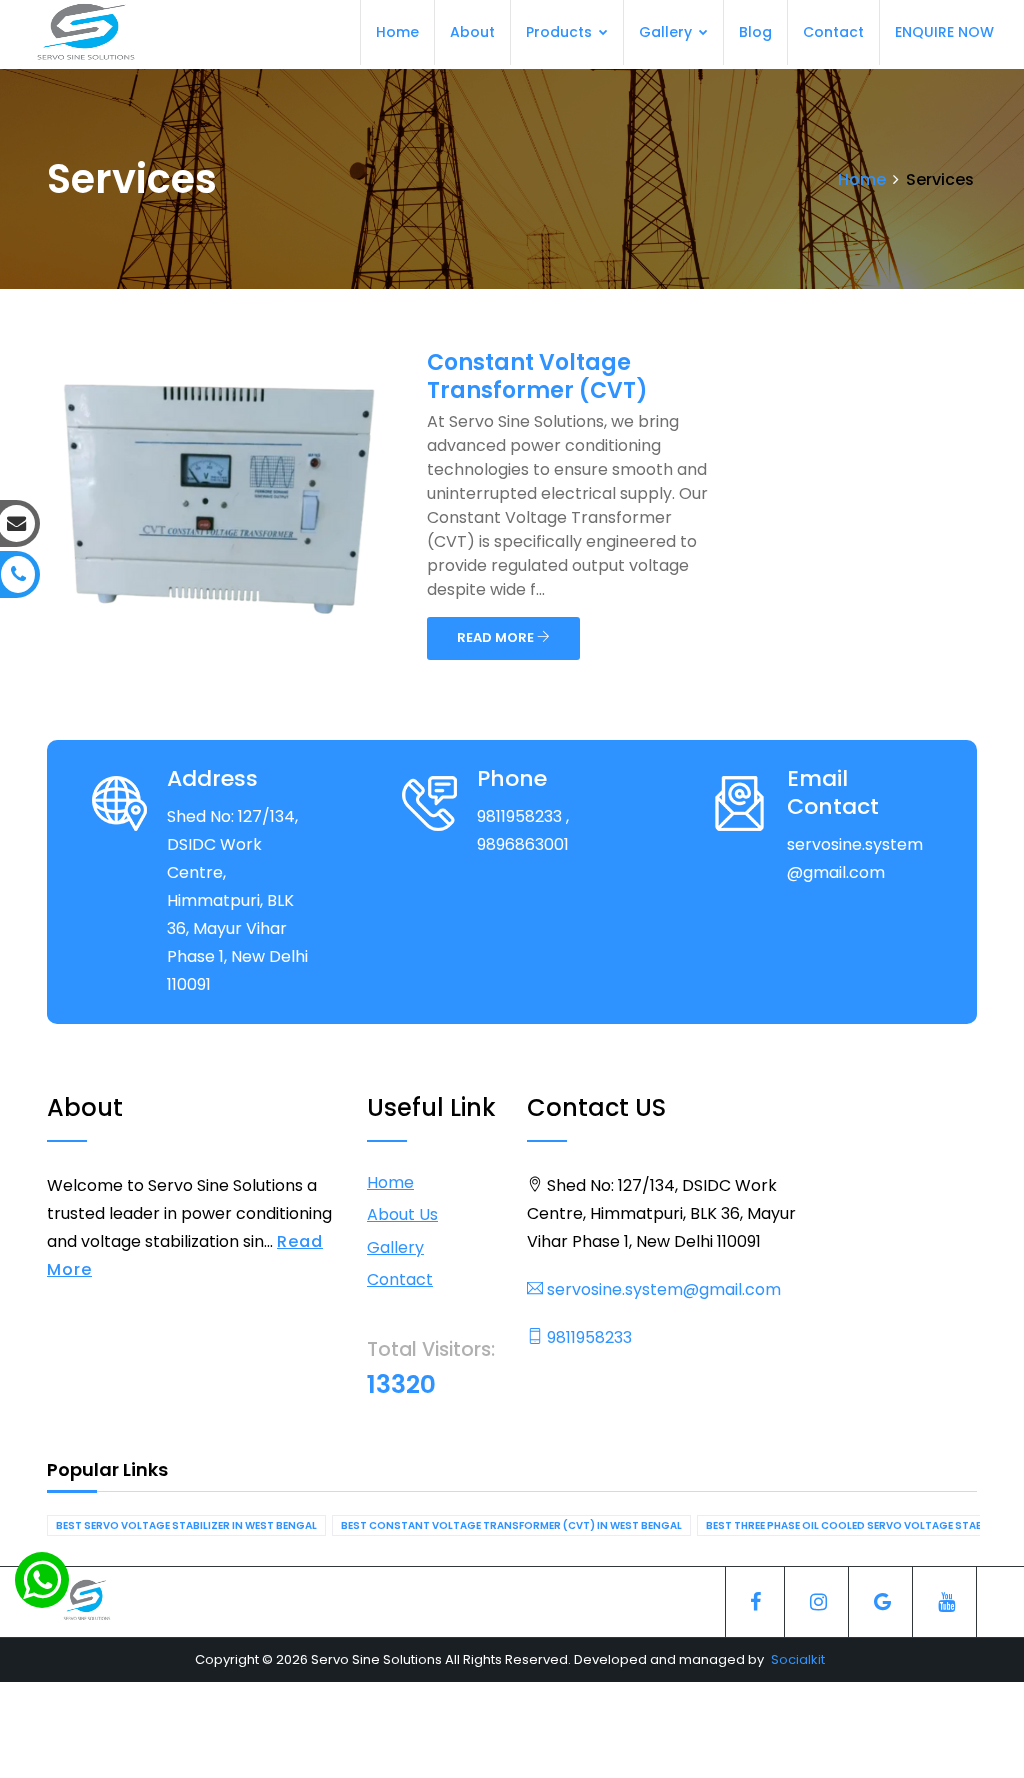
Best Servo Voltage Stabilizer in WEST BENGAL (186, 1525)
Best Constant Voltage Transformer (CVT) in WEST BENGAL (511, 1525)
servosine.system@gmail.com (662, 1289)
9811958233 (587, 1337)
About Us (402, 1214)
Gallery (667, 32)
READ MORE (497, 637)
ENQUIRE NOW (944, 32)
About (472, 32)
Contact (833, 32)
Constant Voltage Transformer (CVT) (537, 376)
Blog (755, 32)
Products (561, 32)
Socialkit (798, 1659)
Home (397, 32)
